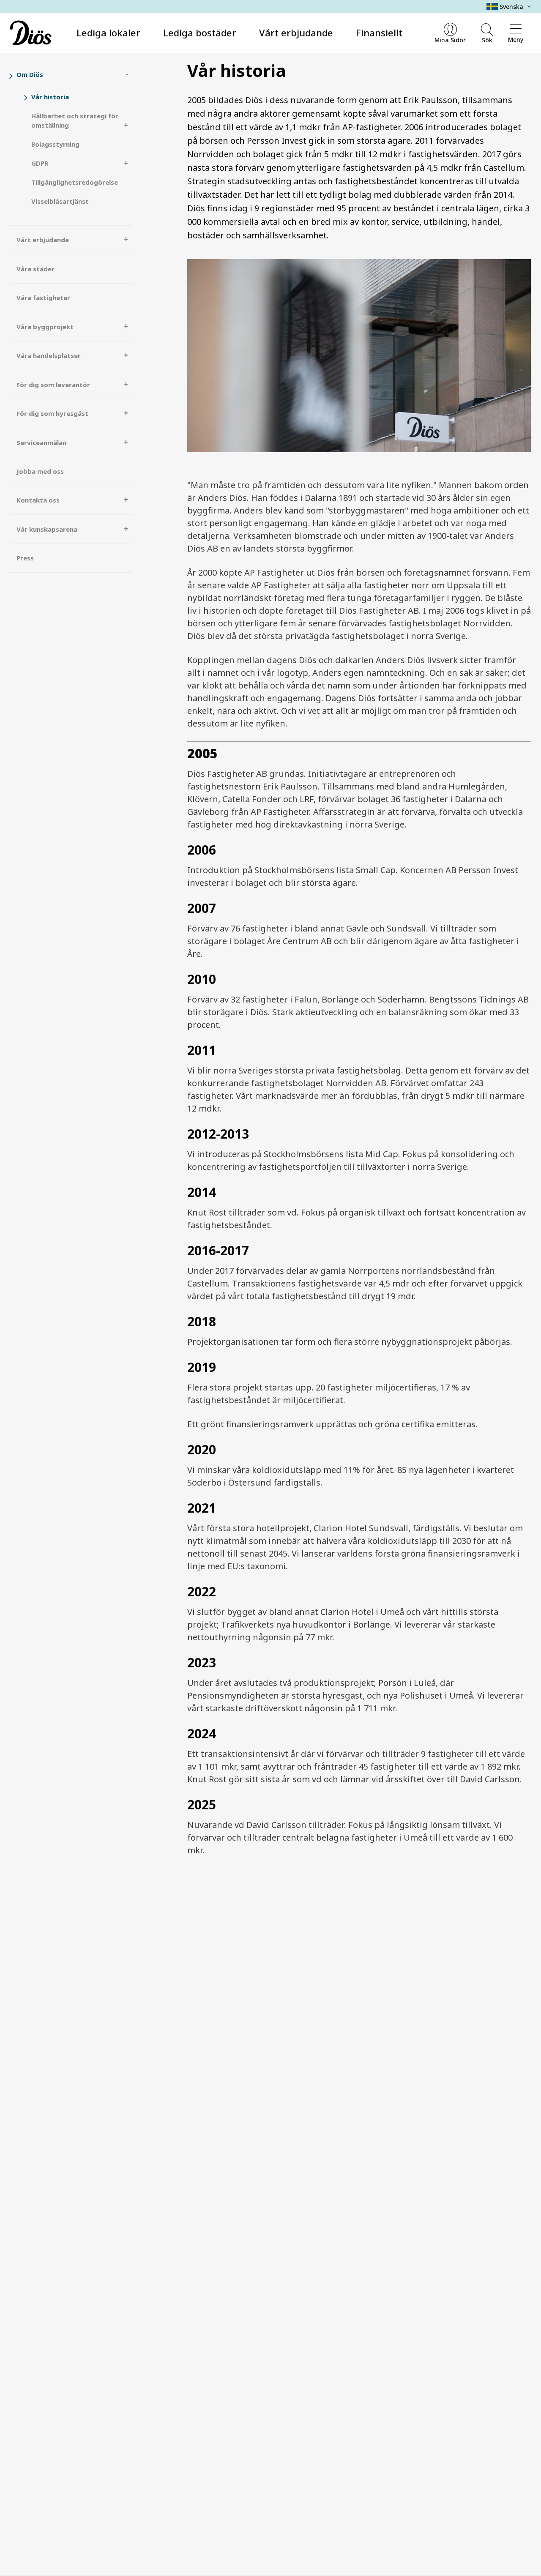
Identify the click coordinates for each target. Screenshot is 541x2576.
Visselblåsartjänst (60, 201)
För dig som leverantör (53, 385)
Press (25, 558)
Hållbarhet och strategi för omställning (75, 121)
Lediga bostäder (200, 33)
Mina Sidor (450, 40)
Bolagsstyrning (55, 144)
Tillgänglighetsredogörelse (75, 182)
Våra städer (36, 269)
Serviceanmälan (41, 443)
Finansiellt (379, 33)
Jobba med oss (40, 471)
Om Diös (30, 74)
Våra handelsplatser (49, 355)
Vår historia (50, 97)
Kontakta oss (38, 500)
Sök (487, 40)
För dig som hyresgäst (52, 413)
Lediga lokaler (108, 33)
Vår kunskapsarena (47, 529)
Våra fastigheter (43, 298)
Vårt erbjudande (296, 33)
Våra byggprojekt (45, 327)
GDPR (40, 163)
